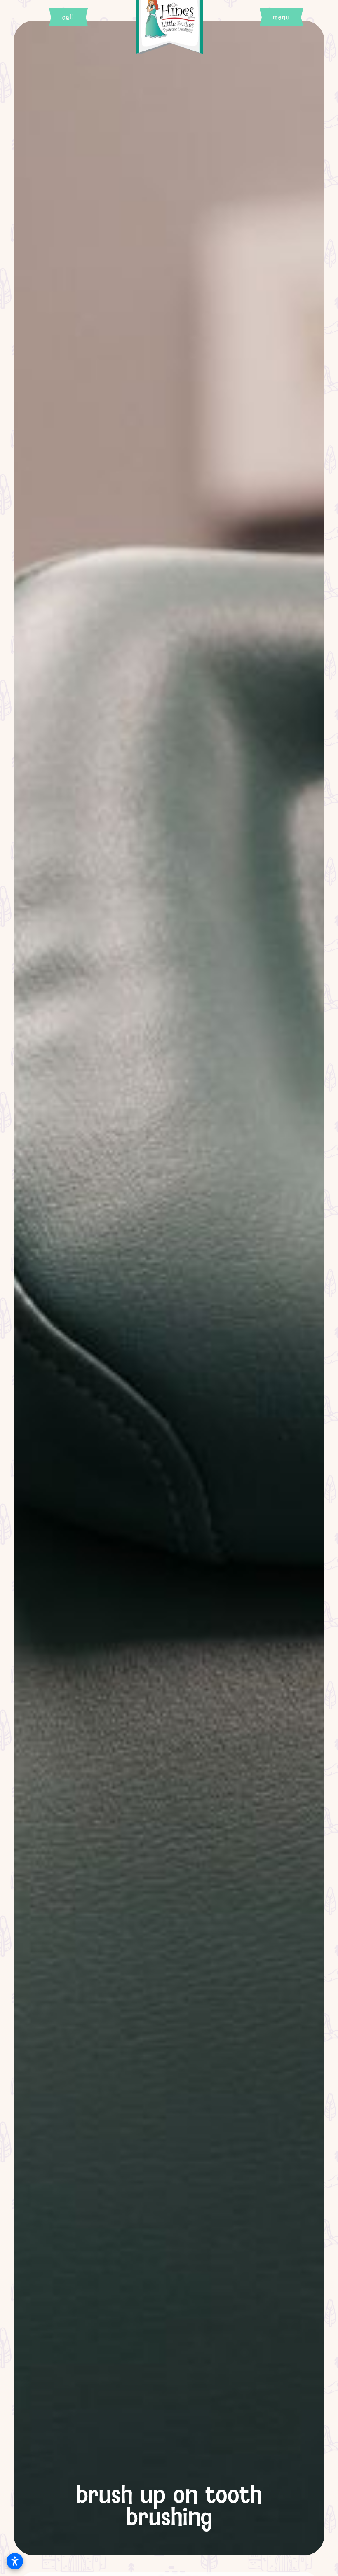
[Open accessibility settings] (15, 2561)
